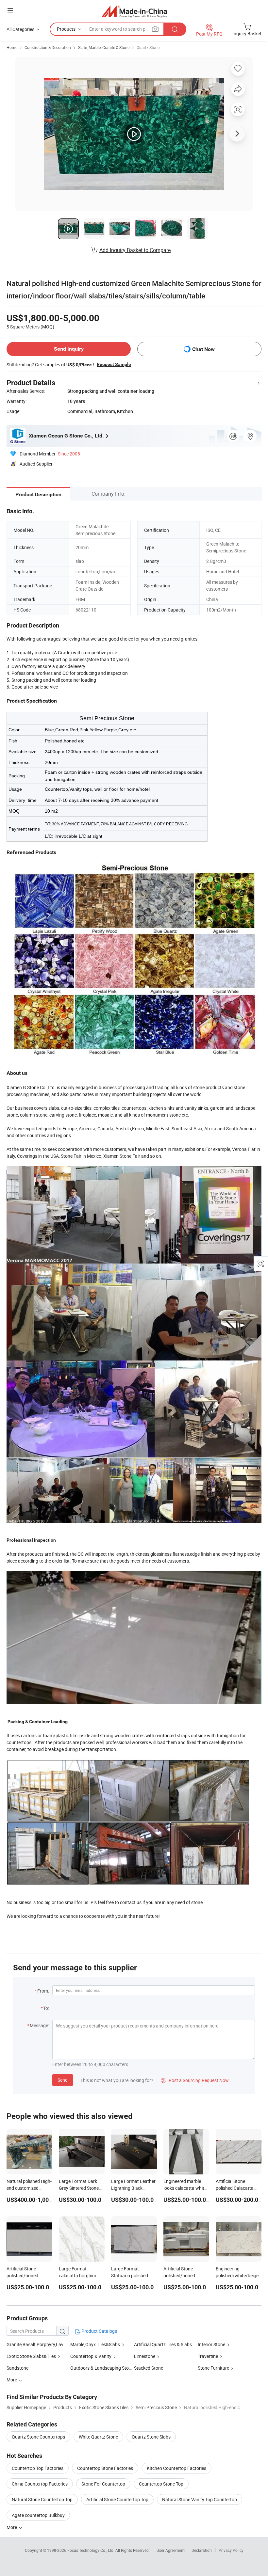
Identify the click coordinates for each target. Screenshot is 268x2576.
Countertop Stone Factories (105, 2468)
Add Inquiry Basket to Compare (135, 250)
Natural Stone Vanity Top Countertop (200, 2499)
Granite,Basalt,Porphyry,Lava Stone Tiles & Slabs (56, 2344)
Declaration (202, 2550)
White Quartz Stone (98, 2437)
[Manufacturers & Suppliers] (134, 11)
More (12, 2527)
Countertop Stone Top (161, 2484)
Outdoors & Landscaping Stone (102, 2368)
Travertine (208, 2356)
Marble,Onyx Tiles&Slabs (95, 2344)
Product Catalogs (99, 2331)
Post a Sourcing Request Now (195, 2080)
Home (12, 47)
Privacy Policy (231, 2550)
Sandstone (17, 2368)
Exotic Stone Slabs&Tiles (31, 2356)
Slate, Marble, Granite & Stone (104, 47)
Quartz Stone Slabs (151, 2437)
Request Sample (114, 364)
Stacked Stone (149, 2368)
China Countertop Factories (40, 2484)
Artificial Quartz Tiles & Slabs (163, 2344)
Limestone (145, 2356)
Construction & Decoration (48, 47)
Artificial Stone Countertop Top (117, 2499)
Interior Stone (211, 2344)
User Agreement (171, 2550)
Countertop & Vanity (91, 2356)
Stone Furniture (213, 2368)
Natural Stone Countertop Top (42, 2499)
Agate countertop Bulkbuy (38, 2515)
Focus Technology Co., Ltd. (91, 2550)
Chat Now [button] (203, 349)
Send (63, 2080)
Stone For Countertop (103, 2484)
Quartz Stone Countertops (38, 2437)
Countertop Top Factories (38, 2468)
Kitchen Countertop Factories (176, 2468)
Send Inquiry (69, 349)
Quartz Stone (148, 47)
